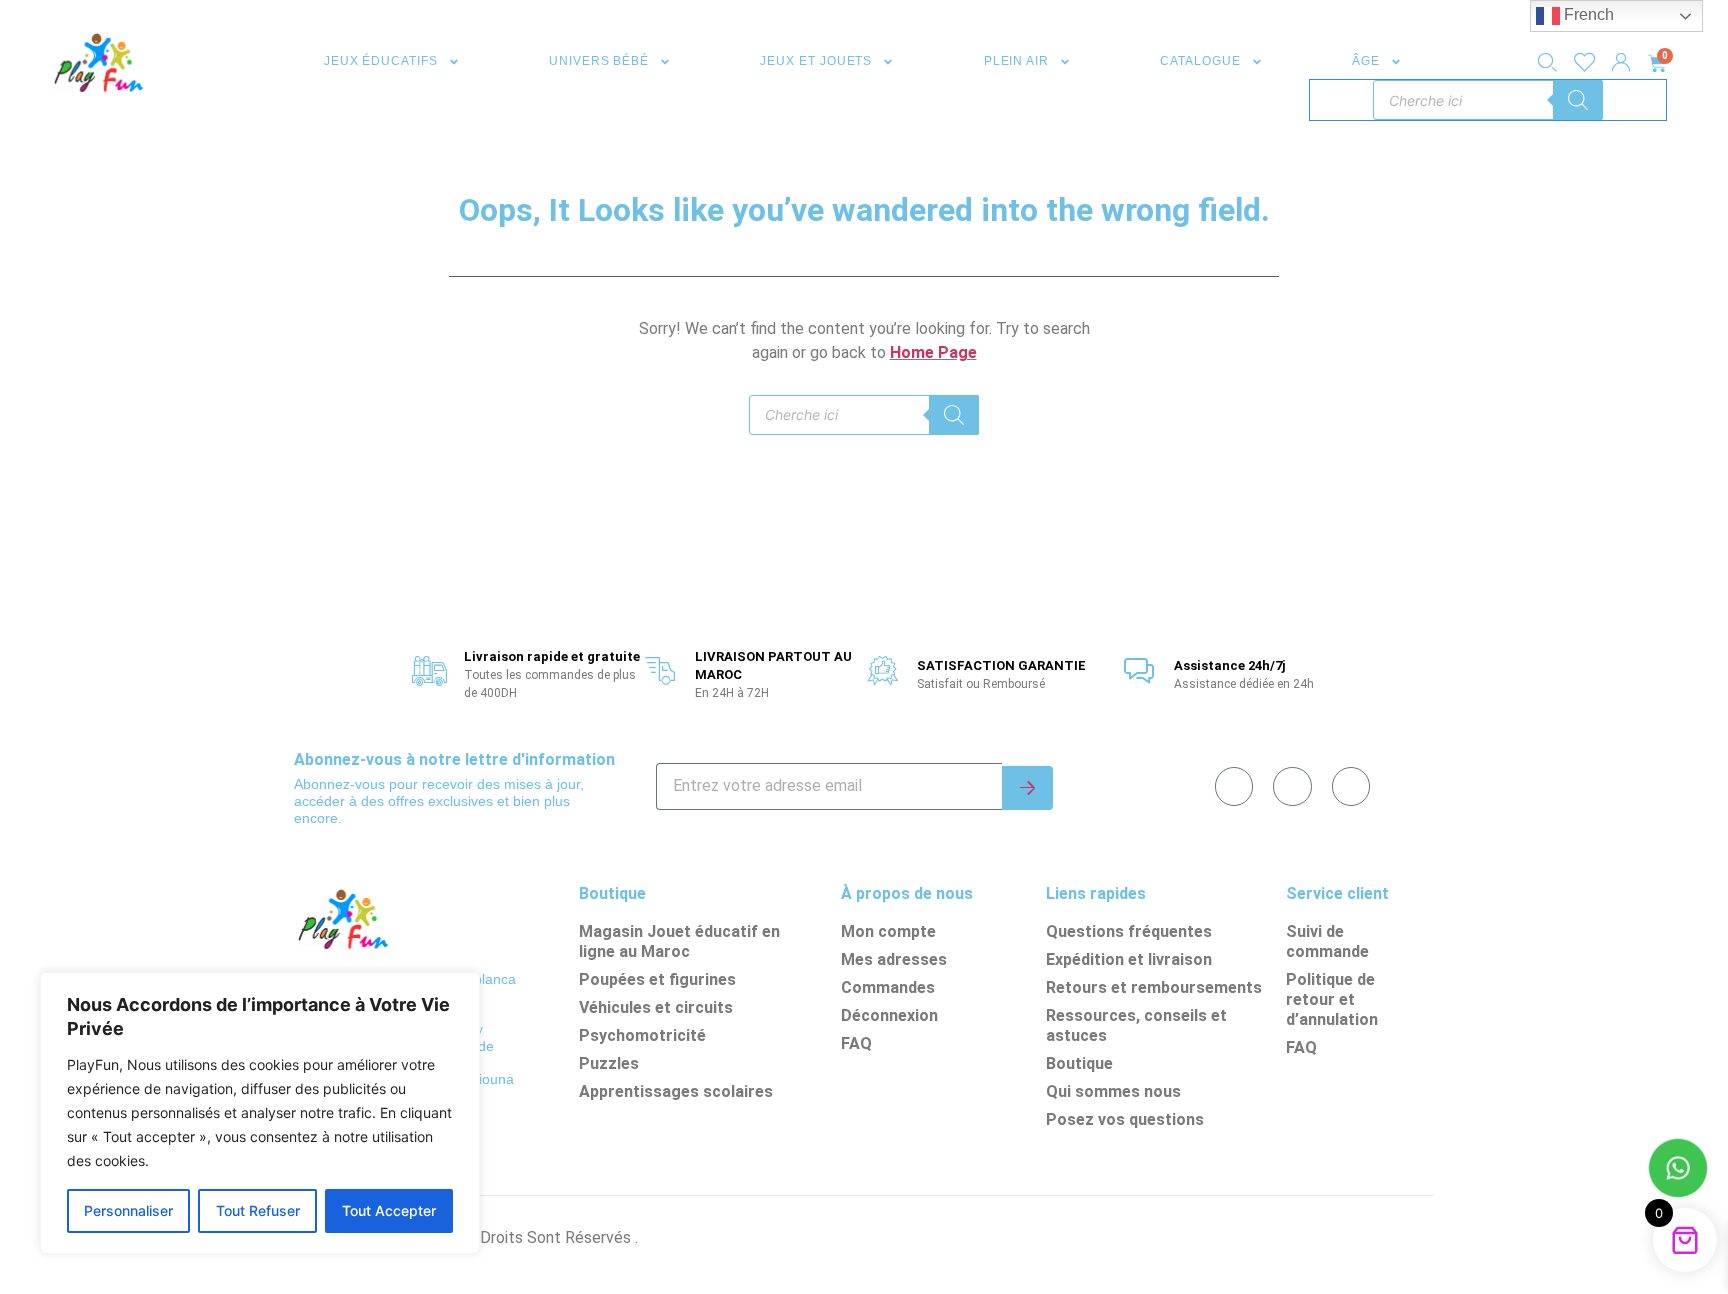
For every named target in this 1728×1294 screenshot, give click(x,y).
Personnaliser (128, 1210)
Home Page (933, 352)
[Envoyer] (1027, 788)
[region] (260, 1113)
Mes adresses (894, 959)
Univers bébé (599, 61)
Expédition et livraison (1129, 959)
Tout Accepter (389, 1210)
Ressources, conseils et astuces (1136, 1025)
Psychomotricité (642, 1035)
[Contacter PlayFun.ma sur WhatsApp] (1678, 1171)
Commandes (888, 987)
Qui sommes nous (1113, 1091)
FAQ (856, 1043)
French (1587, 14)
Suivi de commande (1327, 941)
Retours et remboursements (1154, 987)
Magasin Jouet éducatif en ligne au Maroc (679, 941)
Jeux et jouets (816, 61)
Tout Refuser (258, 1210)
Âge (1366, 61)
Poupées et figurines (657, 979)
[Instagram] (1351, 786)
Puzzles (609, 1063)
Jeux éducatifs (381, 61)
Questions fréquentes (1129, 931)
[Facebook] (1234, 786)
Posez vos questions (1125, 1119)
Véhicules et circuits (656, 1007)
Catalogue (1200, 61)
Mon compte (888, 931)
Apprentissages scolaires (676, 1091)
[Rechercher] (1578, 100)
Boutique (1079, 1063)
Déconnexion (889, 1015)
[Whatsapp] (1292, 786)
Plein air (1016, 61)
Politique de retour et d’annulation (1332, 999)
